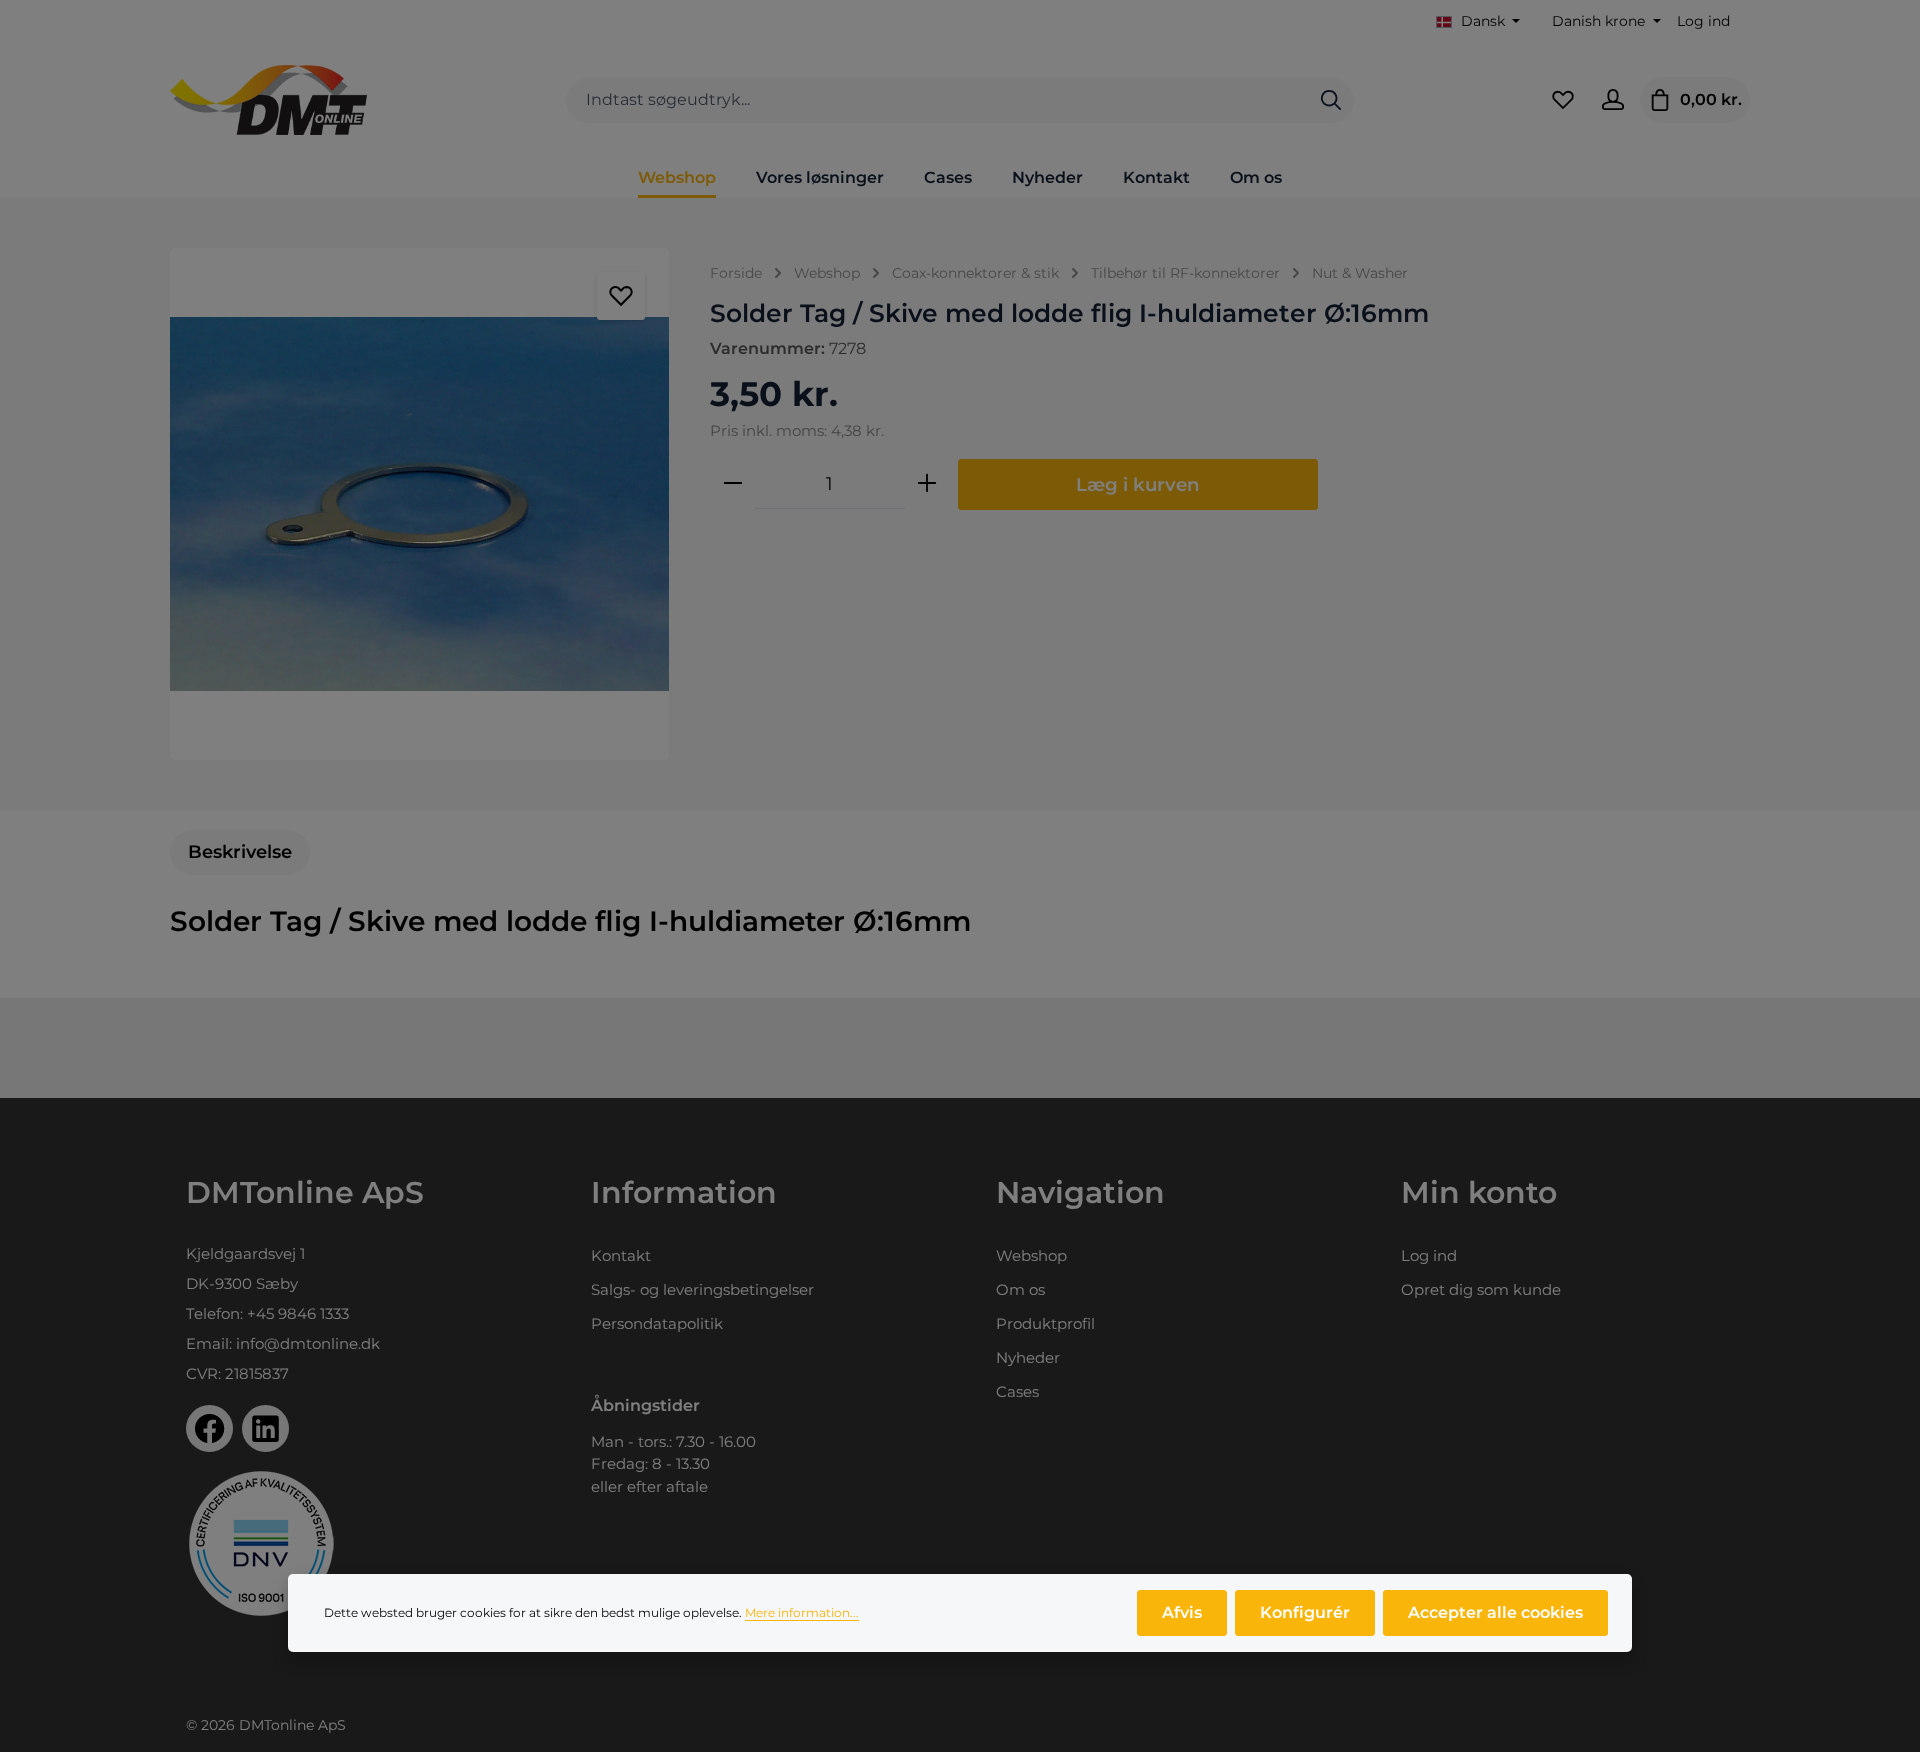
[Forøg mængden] (927, 484)
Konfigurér (1305, 1612)
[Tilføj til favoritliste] (621, 296)
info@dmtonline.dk (308, 1343)
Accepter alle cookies (1495, 1612)
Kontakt (621, 1255)
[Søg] (1331, 100)
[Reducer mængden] (733, 484)
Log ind (1703, 21)
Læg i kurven (1138, 484)
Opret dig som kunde (1481, 1289)
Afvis (1182, 1612)
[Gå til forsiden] (268, 100)
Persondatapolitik (657, 1323)
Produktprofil (1045, 1323)
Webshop (1031, 1255)
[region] (420, 504)
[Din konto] (1613, 100)
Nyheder (1028, 1357)
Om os (1020, 1289)
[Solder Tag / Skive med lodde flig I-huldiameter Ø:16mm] (419, 504)
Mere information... (802, 1612)
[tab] (240, 852)
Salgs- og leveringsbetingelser (702, 1289)
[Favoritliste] (1563, 100)
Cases (1017, 1391)
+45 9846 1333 (298, 1313)
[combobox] (937, 100)
